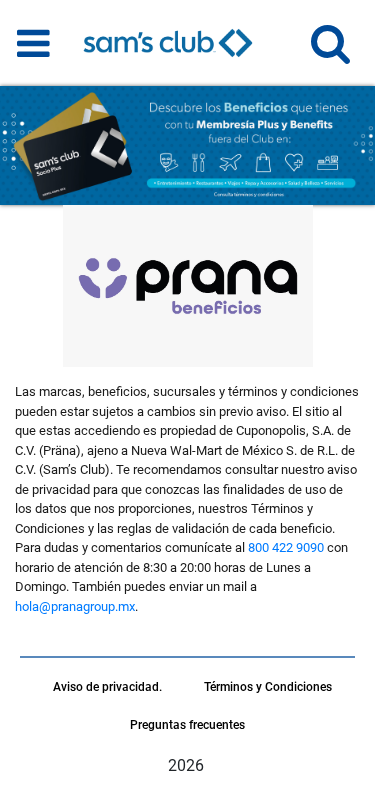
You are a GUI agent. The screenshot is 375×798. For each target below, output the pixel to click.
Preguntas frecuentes (187, 725)
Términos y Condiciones (268, 687)
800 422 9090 (286, 547)
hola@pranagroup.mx (75, 606)
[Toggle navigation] (33, 43)
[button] (330, 52)
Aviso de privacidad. (107, 687)
